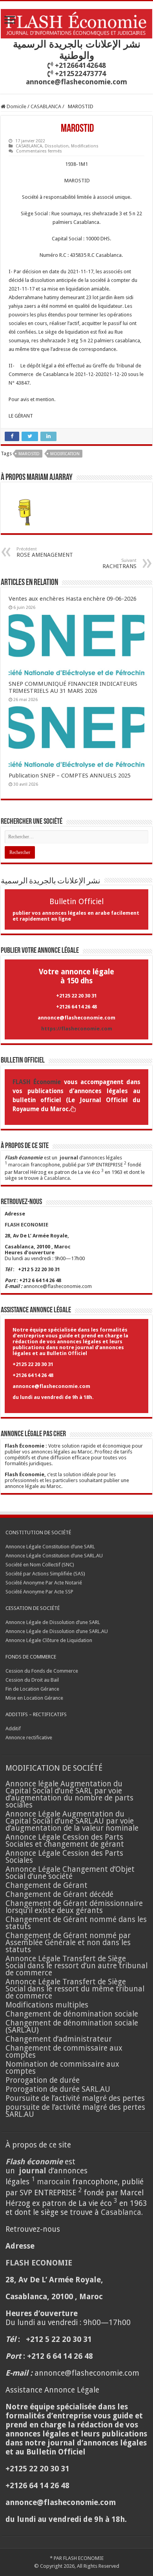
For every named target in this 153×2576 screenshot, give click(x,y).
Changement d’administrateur (59, 2039)
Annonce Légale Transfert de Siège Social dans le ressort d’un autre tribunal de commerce (76, 1966)
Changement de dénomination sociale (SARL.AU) (72, 2026)
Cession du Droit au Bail (32, 1680)
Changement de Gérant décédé (59, 1894)
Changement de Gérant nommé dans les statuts (76, 1923)
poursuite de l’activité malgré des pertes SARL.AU (75, 2111)
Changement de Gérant (46, 1885)
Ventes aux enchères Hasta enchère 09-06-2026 (73, 599)
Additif (13, 1729)
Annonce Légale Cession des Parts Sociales (64, 1857)
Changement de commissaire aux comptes (64, 2052)
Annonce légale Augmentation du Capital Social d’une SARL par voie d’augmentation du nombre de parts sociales (69, 1794)
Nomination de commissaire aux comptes (62, 2068)
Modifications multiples (48, 2005)
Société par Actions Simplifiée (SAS (45, 1574)
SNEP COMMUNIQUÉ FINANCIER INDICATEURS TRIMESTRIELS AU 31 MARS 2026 (73, 687)
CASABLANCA (46, 106)
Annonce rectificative (29, 1738)
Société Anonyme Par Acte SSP (39, 1592)
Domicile (16, 106)
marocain (19, 1165)
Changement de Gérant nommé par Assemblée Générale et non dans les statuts (68, 1943)
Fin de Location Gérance (32, 1689)
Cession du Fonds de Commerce (42, 1671)
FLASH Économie (37, 1082)
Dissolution (57, 146)
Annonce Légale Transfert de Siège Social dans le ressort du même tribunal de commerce (75, 1989)
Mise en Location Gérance (34, 1698)
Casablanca (57, 1178)
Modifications (85, 146)
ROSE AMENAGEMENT (45, 552)
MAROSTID (29, 454)
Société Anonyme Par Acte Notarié (44, 1583)
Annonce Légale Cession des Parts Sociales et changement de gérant (65, 1841)
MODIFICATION (65, 454)
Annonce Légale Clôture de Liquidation (49, 1640)
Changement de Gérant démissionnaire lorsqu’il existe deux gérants (74, 1907)
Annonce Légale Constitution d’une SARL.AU (54, 1556)
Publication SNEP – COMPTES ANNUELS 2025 (70, 776)
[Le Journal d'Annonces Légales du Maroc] (76, 22)
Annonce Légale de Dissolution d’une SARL (53, 1622)
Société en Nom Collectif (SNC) (40, 1565)
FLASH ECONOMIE (83, 2558)
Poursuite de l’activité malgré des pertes (75, 2098)
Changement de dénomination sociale (73, 2014)
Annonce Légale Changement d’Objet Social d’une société (70, 1873)
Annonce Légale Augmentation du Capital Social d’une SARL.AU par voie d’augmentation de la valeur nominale (72, 1821)
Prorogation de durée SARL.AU (58, 2089)
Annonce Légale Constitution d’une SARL (50, 1547)
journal (69, 1158)
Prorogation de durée (43, 2080)
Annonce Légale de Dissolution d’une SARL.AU (57, 1631)
